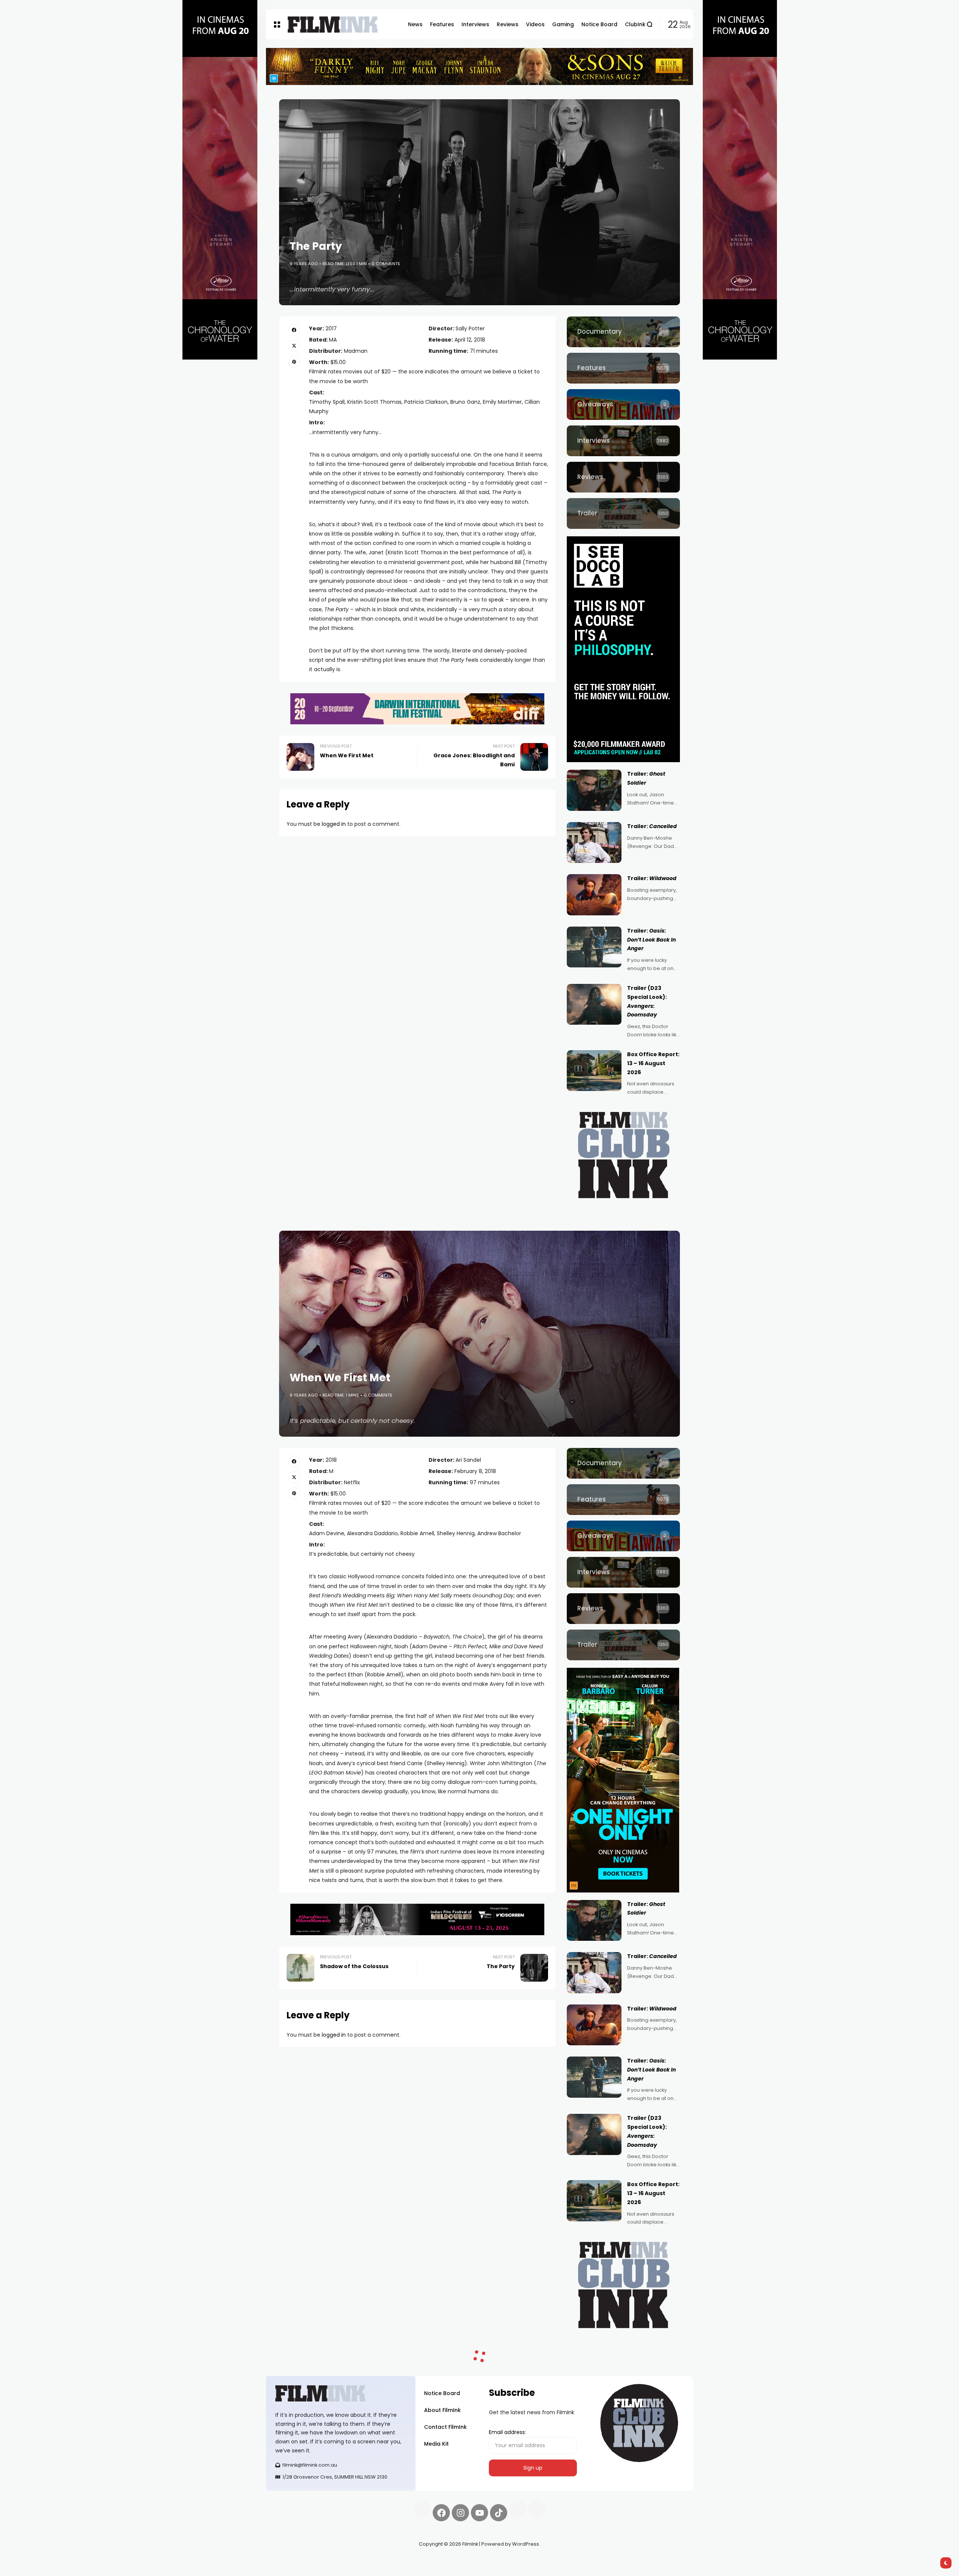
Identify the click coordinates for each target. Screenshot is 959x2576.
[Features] (623, 368)
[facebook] (294, 330)
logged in (334, 824)
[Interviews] (623, 441)
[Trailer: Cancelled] (594, 843)
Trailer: (652, 826)
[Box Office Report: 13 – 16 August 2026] (594, 1071)
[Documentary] (623, 332)
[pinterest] (294, 361)
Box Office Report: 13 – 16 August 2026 (653, 1063)
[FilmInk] (333, 25)
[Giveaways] (623, 404)
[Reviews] (623, 477)
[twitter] (294, 346)
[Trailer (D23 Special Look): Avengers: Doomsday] (594, 1004)
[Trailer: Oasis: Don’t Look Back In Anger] (594, 947)
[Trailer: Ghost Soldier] (594, 790)
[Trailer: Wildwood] (594, 895)
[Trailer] (623, 513)
